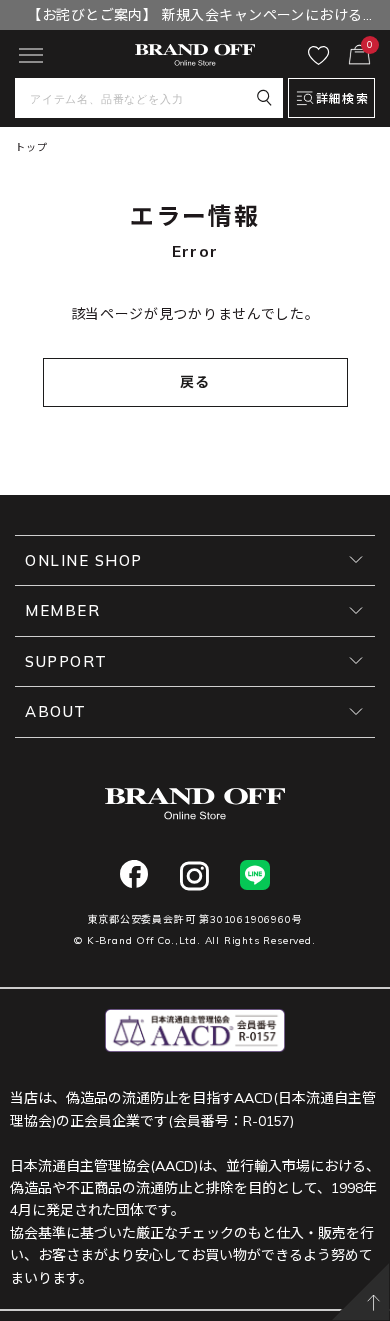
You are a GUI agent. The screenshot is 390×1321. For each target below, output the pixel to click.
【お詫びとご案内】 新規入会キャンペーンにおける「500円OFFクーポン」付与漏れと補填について (194, 18)
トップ (31, 147)
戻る (195, 382)
